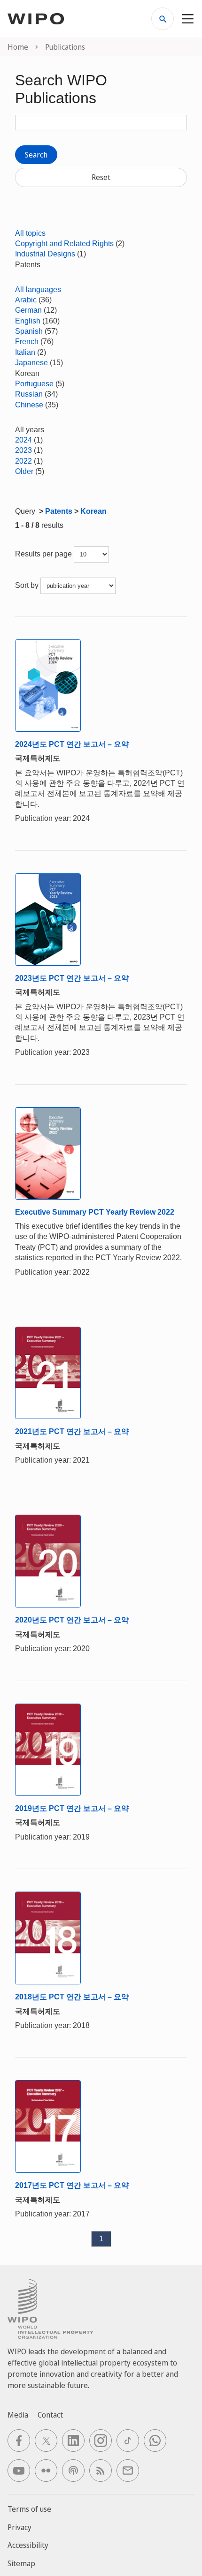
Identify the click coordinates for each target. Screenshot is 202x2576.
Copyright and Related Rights (64, 244)
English (28, 321)
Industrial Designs (45, 254)
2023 (23, 450)
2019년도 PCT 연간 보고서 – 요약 (72, 1808)
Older (24, 471)
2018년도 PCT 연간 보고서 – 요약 (72, 1997)
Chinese (29, 405)
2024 (23, 440)
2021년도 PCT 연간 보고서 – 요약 (72, 1431)
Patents (59, 511)
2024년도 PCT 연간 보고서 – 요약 (72, 744)
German (28, 310)
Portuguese (34, 384)
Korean (93, 511)
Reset (101, 177)
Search (36, 155)
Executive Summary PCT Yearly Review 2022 (95, 1212)
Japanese (31, 363)
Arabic (26, 300)
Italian (25, 352)
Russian (29, 394)
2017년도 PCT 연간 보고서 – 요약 (72, 2185)
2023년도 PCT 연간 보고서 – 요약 (72, 978)
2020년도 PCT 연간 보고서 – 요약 (72, 1620)
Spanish (29, 331)
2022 (23, 461)
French (27, 342)
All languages (38, 289)
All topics (30, 233)
